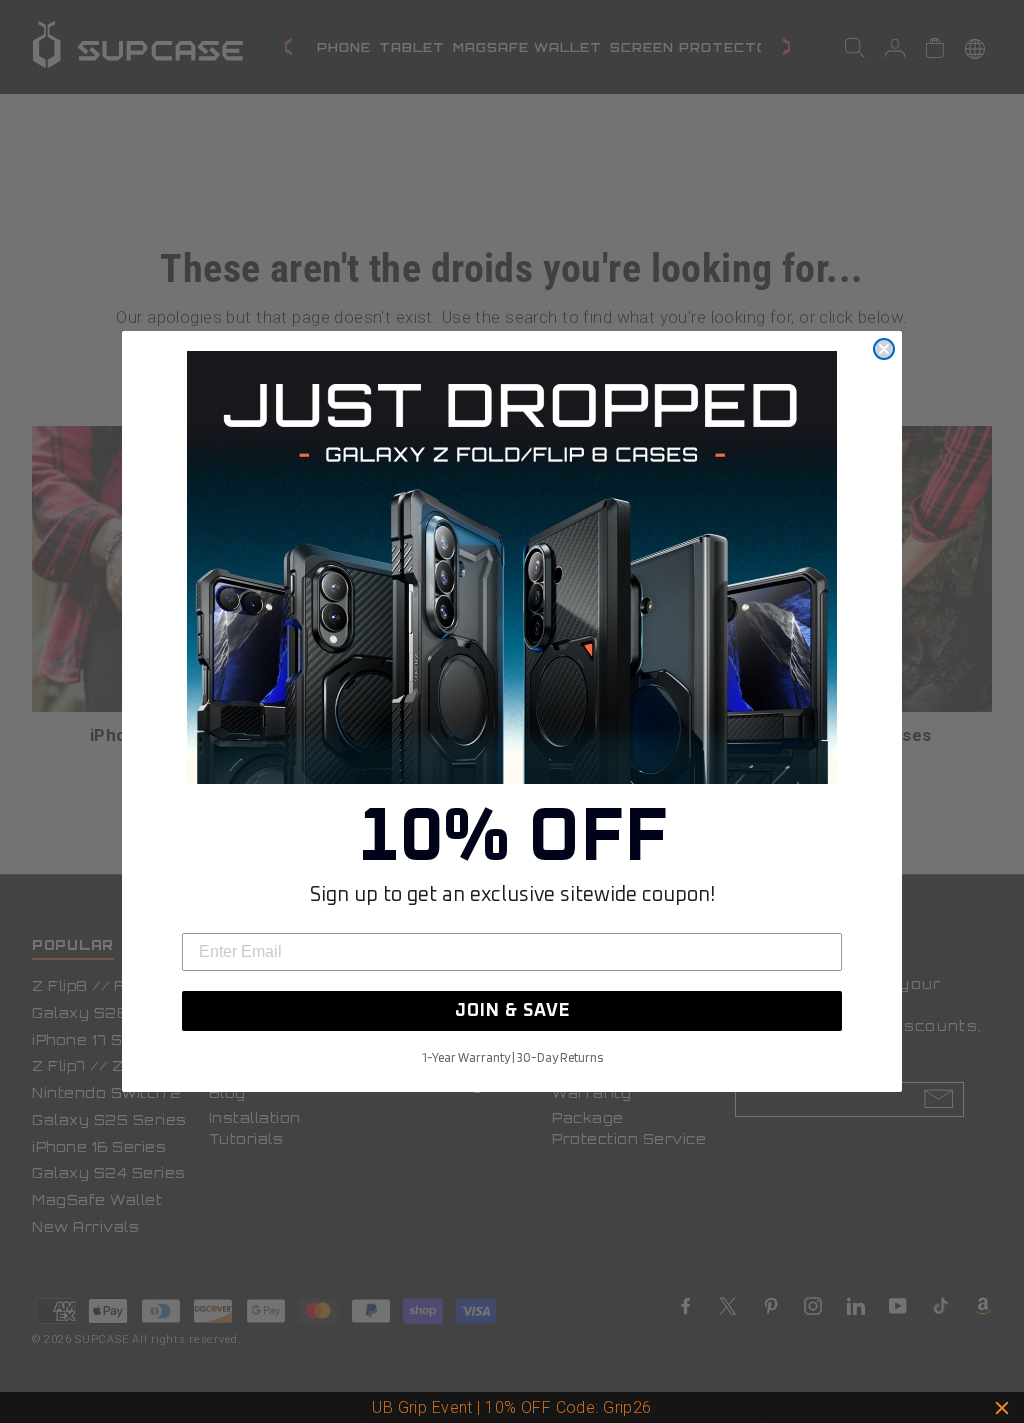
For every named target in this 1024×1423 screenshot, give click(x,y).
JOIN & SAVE (512, 1011)
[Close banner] (1002, 1408)
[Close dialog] (884, 349)
